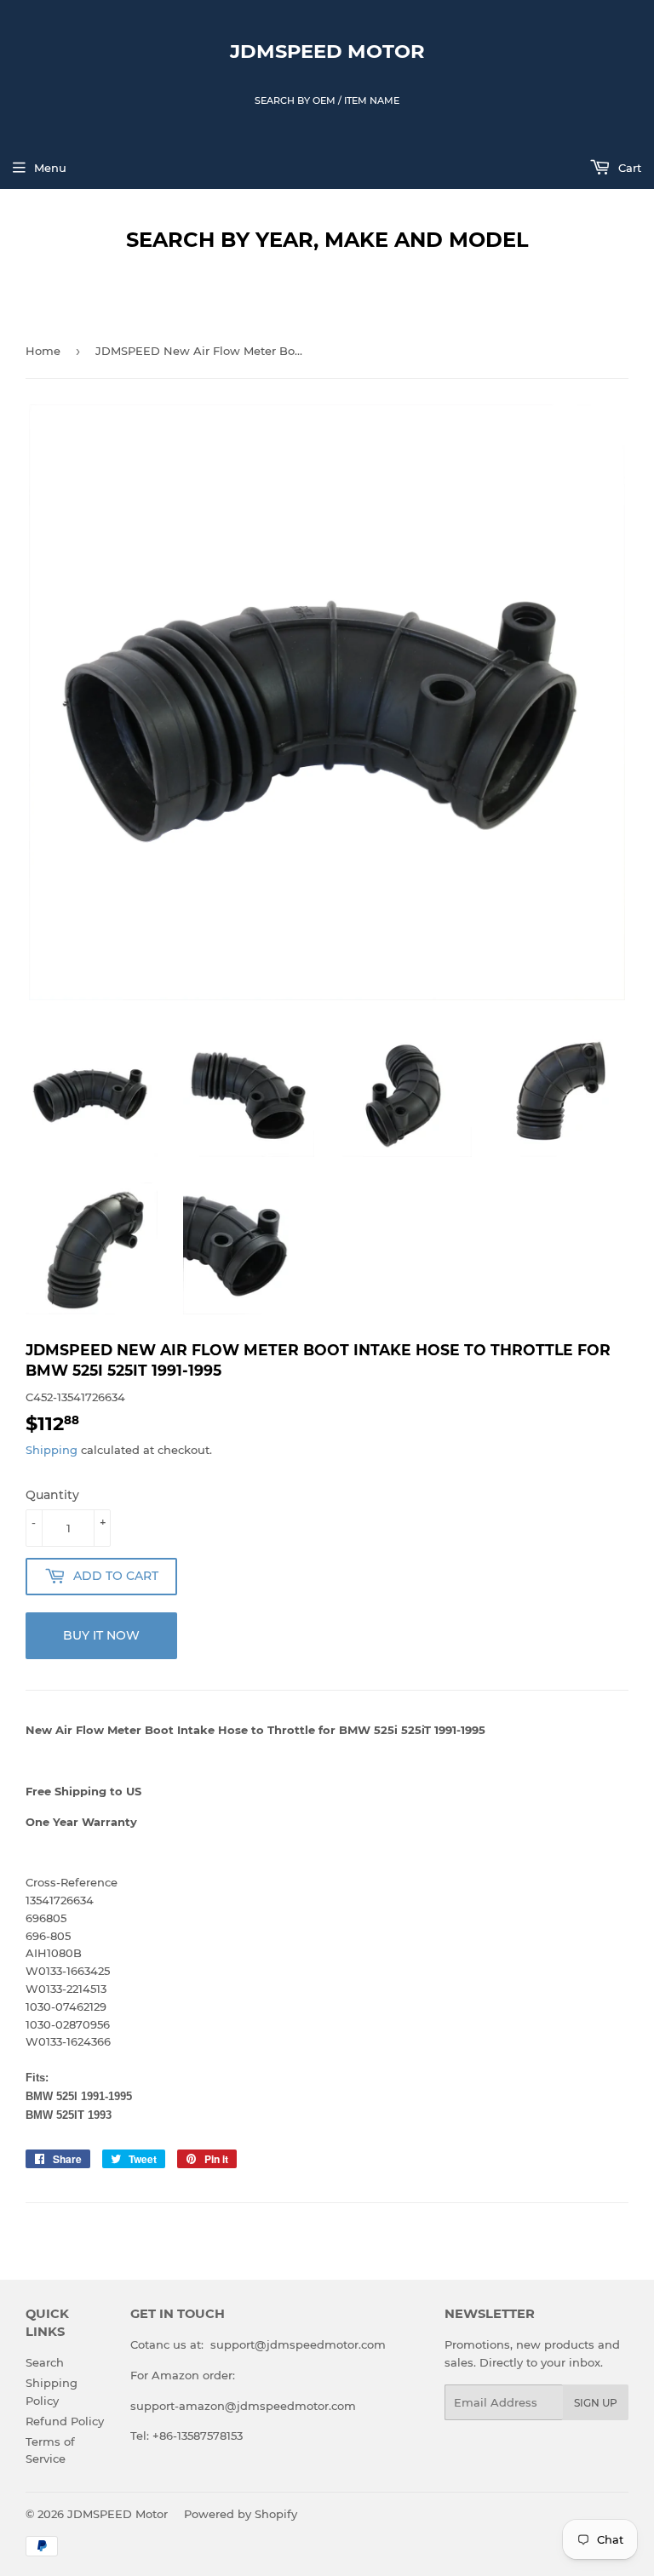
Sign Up (596, 2403)
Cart (628, 168)
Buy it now (101, 1635)
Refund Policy (65, 2421)
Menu (50, 168)
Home (43, 351)
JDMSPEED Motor (327, 51)
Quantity (52, 1495)
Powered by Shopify (241, 2514)
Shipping (52, 1450)
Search (45, 2362)
